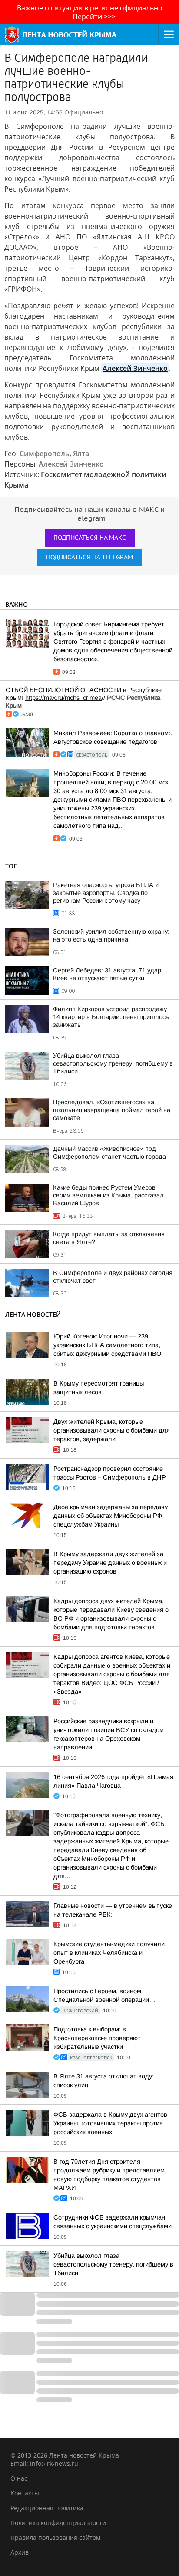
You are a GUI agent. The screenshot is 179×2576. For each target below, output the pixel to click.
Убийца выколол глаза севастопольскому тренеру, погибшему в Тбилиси (113, 1063)
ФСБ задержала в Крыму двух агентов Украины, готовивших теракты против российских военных (110, 2123)
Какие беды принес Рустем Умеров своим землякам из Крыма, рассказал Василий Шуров (108, 1195)
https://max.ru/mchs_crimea (63, 698)
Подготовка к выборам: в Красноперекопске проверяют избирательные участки (97, 2038)
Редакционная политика (47, 2508)
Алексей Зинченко (135, 368)
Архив (20, 2552)
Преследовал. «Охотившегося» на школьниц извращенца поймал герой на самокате (112, 1110)
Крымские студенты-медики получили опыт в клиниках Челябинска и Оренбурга (109, 1953)
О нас (19, 2478)
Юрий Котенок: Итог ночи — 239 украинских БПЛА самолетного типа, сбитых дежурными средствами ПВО (107, 1345)
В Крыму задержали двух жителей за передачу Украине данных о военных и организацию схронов (110, 1563)
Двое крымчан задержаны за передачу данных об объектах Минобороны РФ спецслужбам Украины (111, 1516)
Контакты (25, 2493)
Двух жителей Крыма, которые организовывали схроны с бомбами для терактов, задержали (112, 1430)
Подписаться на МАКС (90, 538)
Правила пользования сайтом (55, 2537)
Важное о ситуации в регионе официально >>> (90, 12)
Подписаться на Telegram (89, 557)
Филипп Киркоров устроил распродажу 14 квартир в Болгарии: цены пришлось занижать (111, 1017)
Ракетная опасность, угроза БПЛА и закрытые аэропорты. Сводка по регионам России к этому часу (106, 893)
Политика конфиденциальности (58, 2523)
